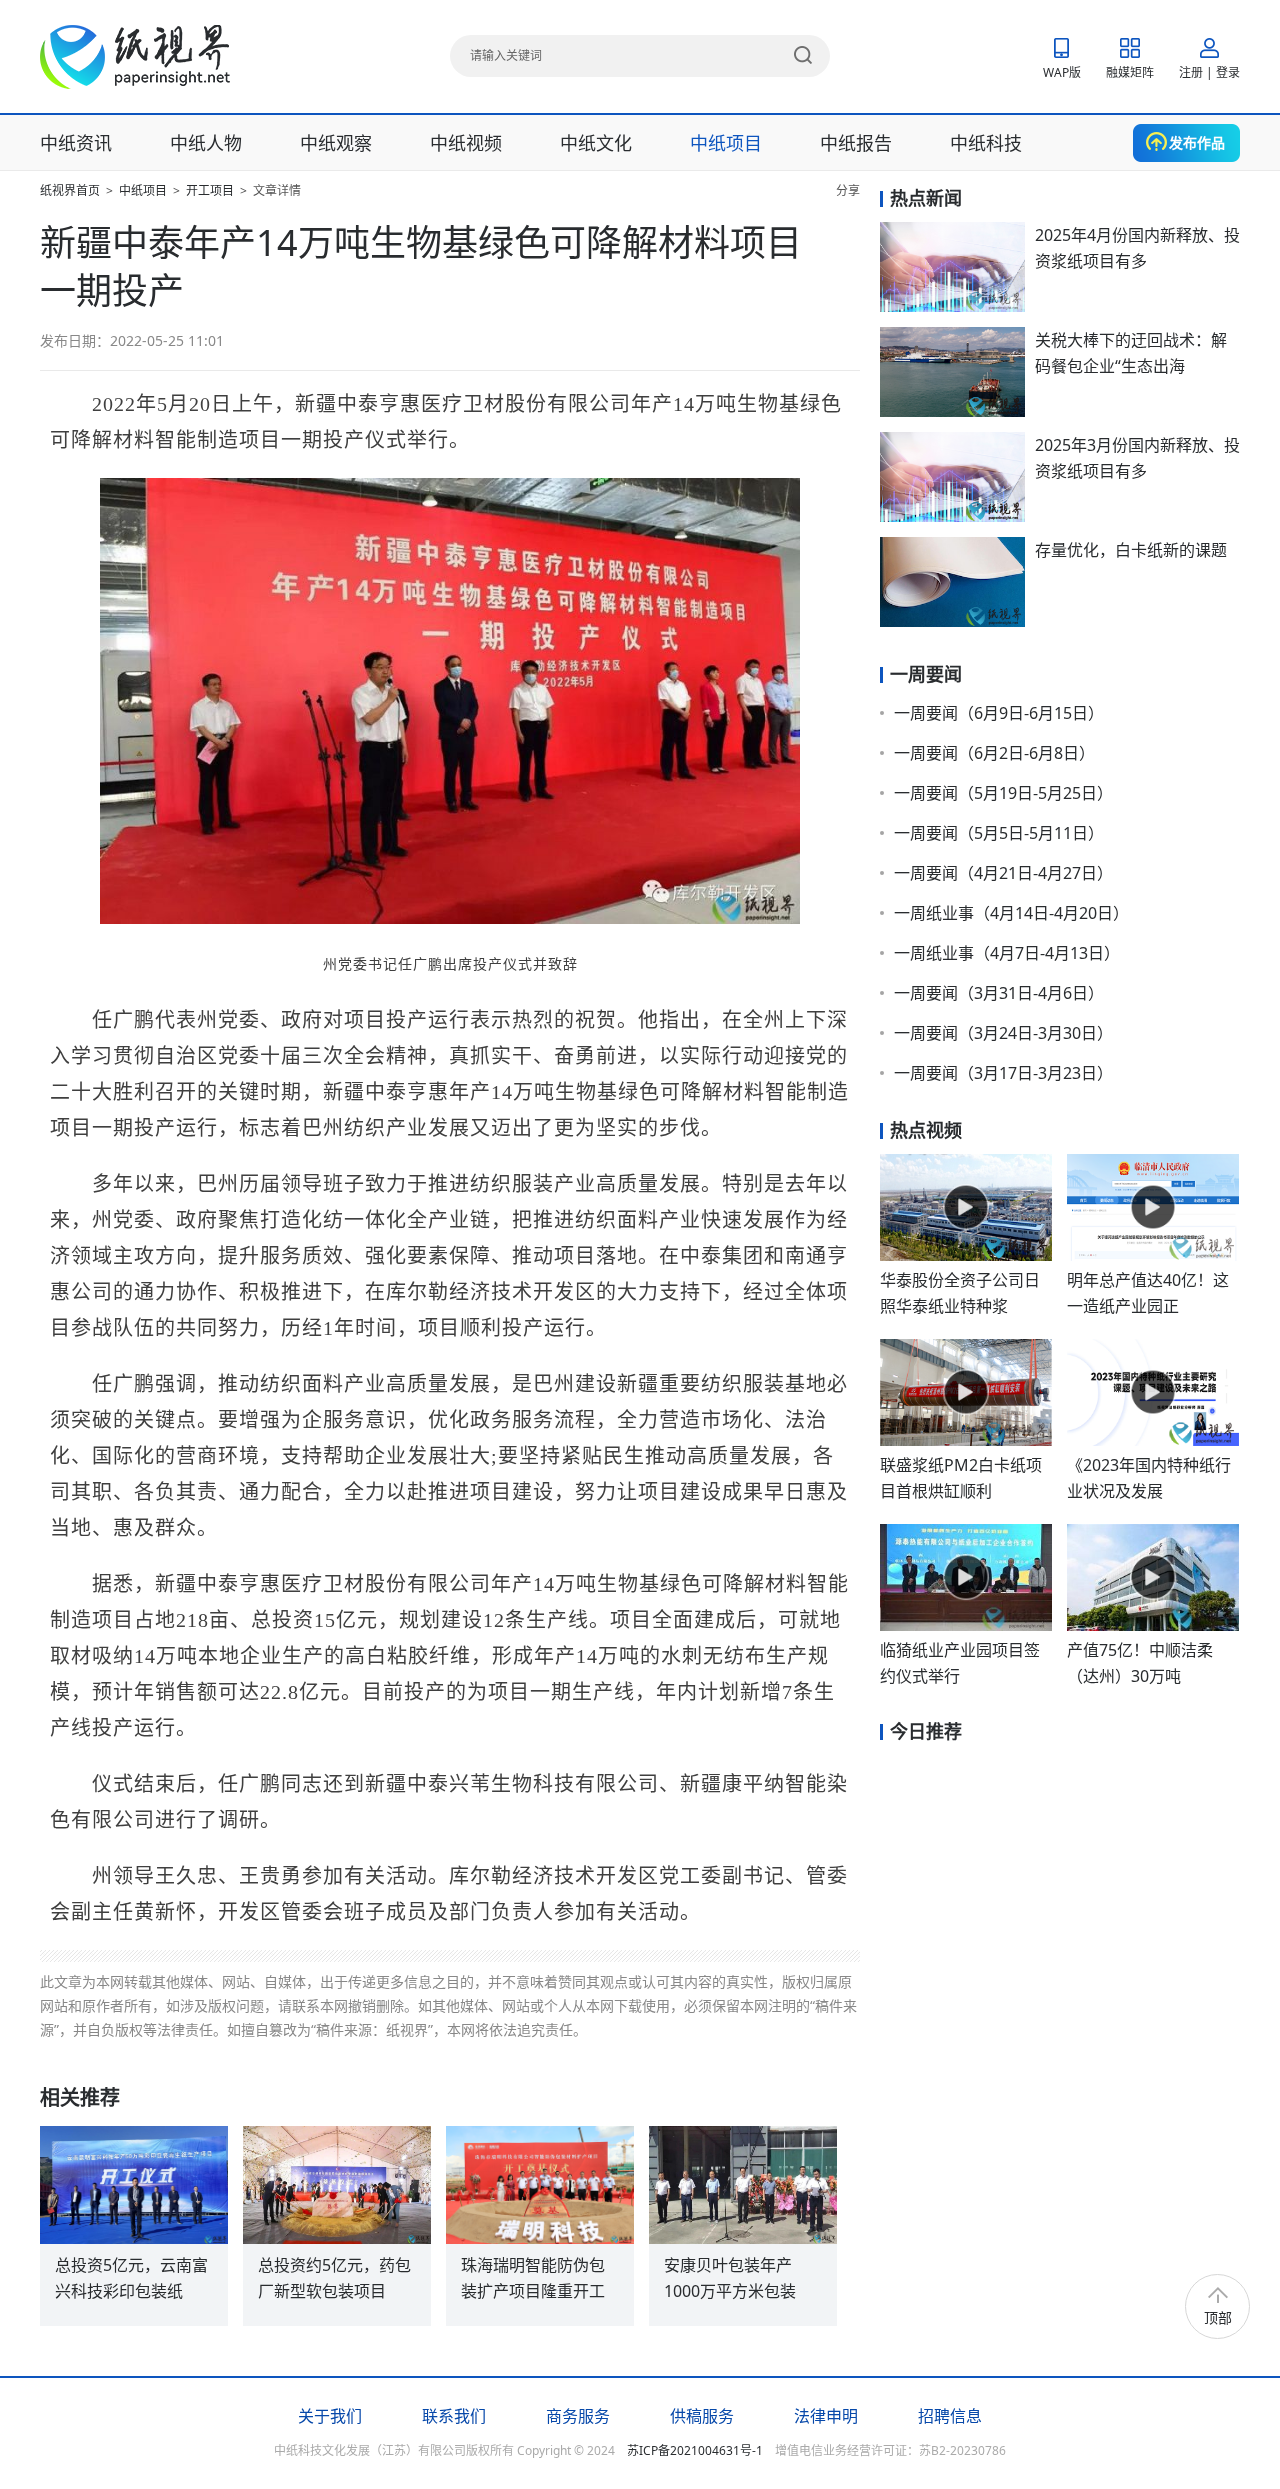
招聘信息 (950, 2416)
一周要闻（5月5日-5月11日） (999, 833)
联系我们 (454, 2416)
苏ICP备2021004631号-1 (695, 2450)
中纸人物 (206, 143)
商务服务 (578, 2416)
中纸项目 (726, 143)
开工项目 (210, 190)
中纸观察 (336, 143)
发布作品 (1197, 142)
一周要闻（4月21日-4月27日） (1003, 873)
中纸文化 (596, 143)
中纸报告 (856, 143)
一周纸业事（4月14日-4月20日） (1011, 913)
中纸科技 (986, 143)
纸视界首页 (70, 190)
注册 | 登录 (1209, 72)
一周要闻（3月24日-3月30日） (1003, 1033)
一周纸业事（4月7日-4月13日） (1007, 953)
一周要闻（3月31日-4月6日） (999, 993)
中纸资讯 (76, 143)
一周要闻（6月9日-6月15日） (999, 713)
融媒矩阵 (1130, 72)
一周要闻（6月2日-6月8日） (994, 753)
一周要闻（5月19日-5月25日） (1003, 793)
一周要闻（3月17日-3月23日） (1003, 1073)
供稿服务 (702, 2416)
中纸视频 (466, 143)
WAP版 (1062, 72)
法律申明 (826, 2416)
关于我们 (330, 2416)
